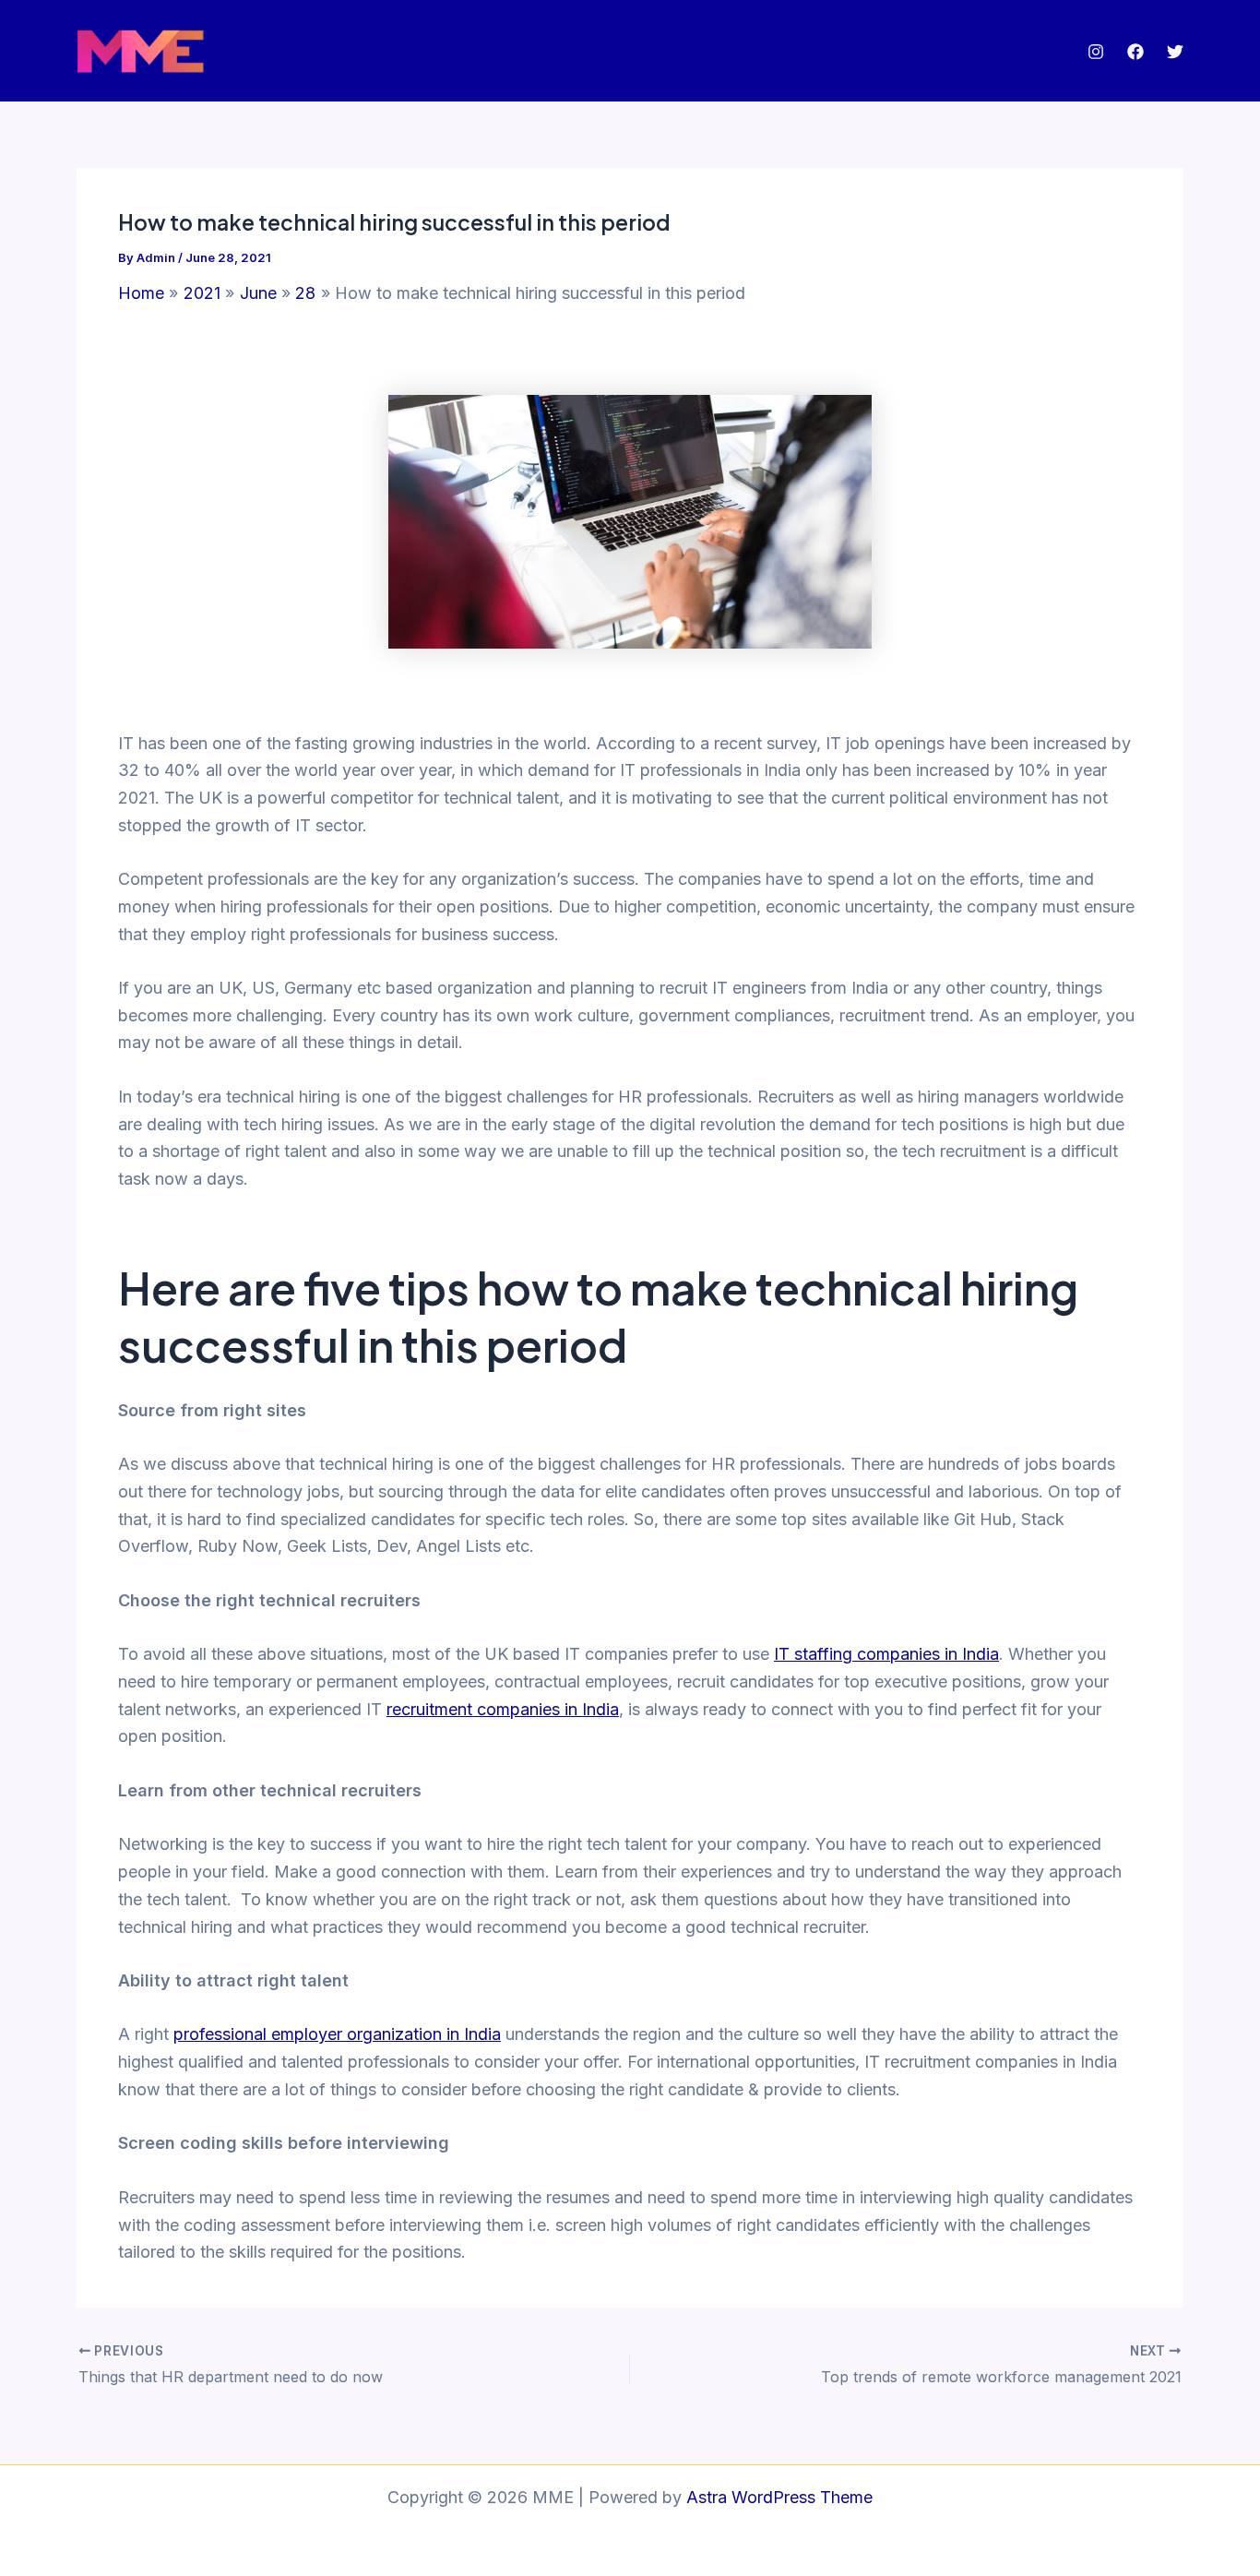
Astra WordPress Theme (779, 2497)
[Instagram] (1096, 52)
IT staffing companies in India (886, 1654)
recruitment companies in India (503, 1709)
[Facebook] (1135, 52)
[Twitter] (1175, 52)
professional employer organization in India (337, 2034)
